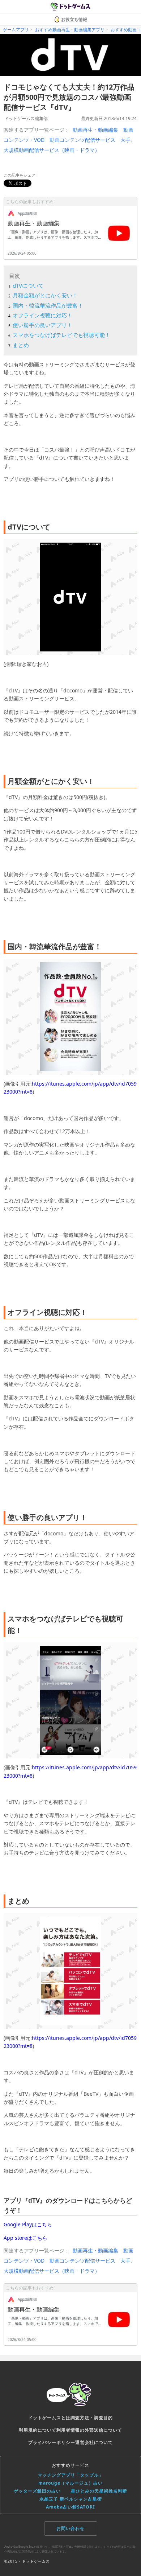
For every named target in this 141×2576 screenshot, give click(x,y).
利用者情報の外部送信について (89, 2430)
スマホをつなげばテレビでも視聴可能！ (61, 335)
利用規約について (38, 2430)
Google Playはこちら (28, 2224)
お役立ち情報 (74, 19)
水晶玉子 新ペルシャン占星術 (71, 2499)
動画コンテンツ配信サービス (82, 140)
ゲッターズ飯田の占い (37, 2491)
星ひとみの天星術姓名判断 (99, 2491)
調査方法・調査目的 (92, 2418)
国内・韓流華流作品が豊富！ (48, 305)
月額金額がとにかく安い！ (45, 295)
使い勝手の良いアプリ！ (42, 325)
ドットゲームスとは (49, 2418)
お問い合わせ (70, 2528)
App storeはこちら (25, 2238)
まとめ (21, 345)
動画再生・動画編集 (95, 130)
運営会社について (94, 2442)
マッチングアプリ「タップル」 (70, 2475)
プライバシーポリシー (52, 2442)
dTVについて (28, 285)
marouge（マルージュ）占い (70, 2483)
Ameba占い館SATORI (70, 2507)
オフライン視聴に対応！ (42, 315)
